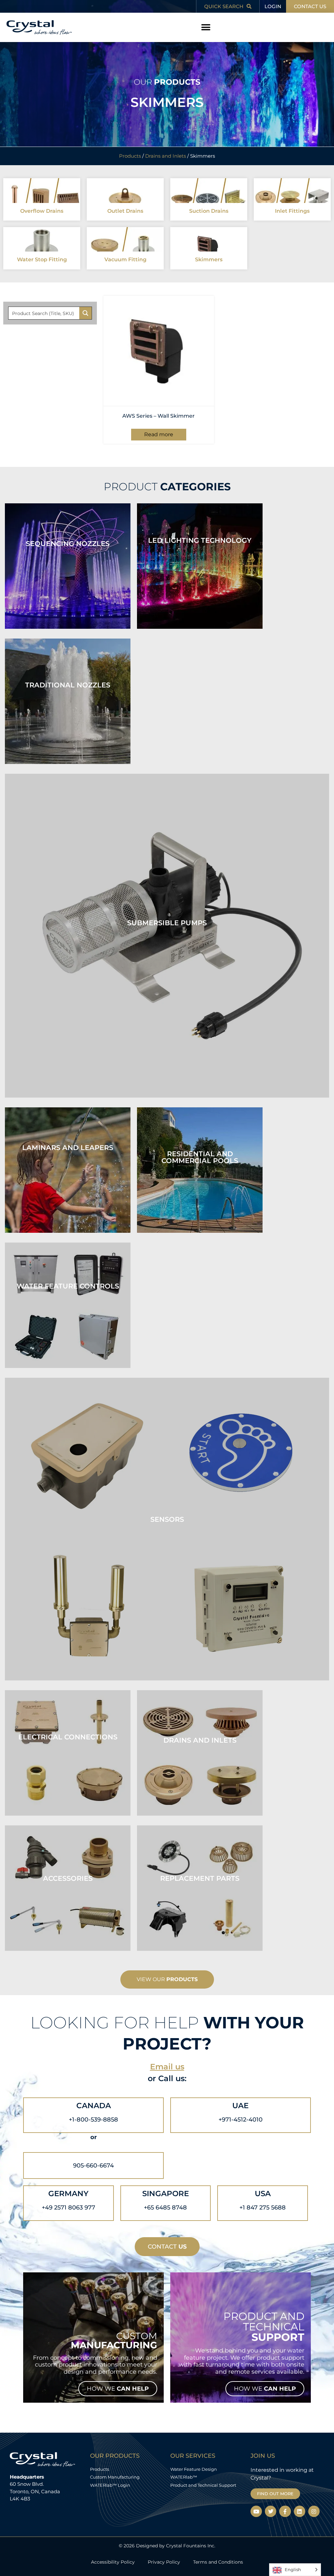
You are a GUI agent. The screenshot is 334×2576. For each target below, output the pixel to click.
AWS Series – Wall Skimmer (159, 416)
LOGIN (273, 6)
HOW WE (118, 2389)
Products (130, 156)
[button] (206, 28)
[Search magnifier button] (85, 313)
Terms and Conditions (218, 2562)
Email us (167, 2067)
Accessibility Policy (113, 2562)
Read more (159, 434)
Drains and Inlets (166, 156)
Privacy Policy (164, 2562)
